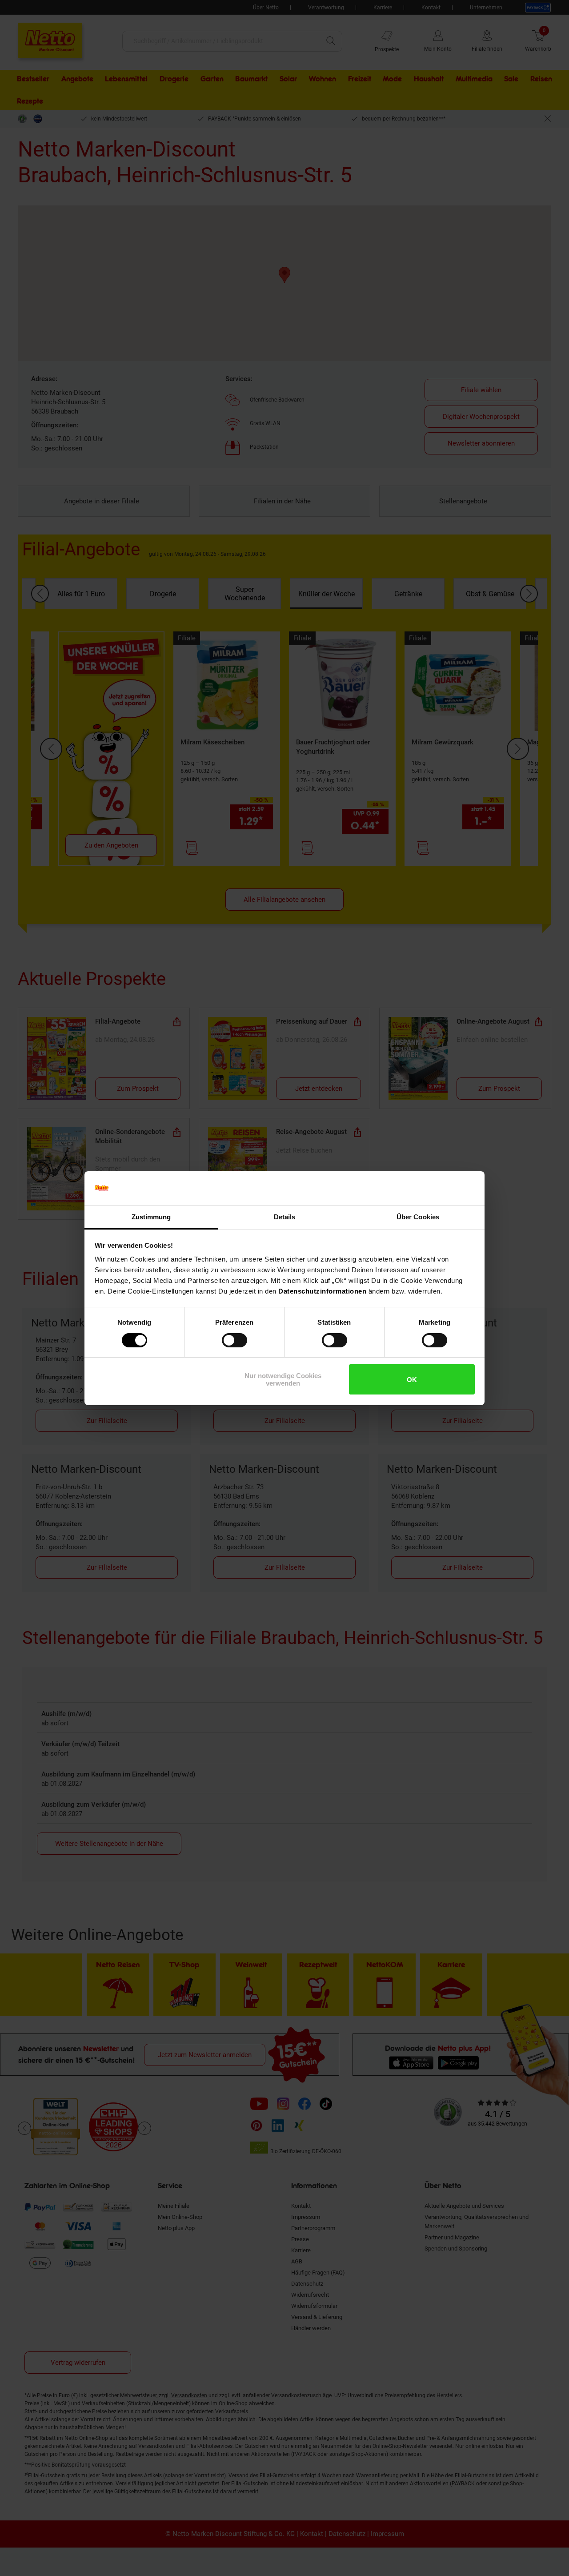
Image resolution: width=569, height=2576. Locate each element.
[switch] (234, 1340)
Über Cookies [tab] (418, 1217)
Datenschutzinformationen (322, 1291)
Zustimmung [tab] (151, 1217)
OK (412, 1380)
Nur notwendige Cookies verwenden (283, 1379)
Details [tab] (285, 1217)
